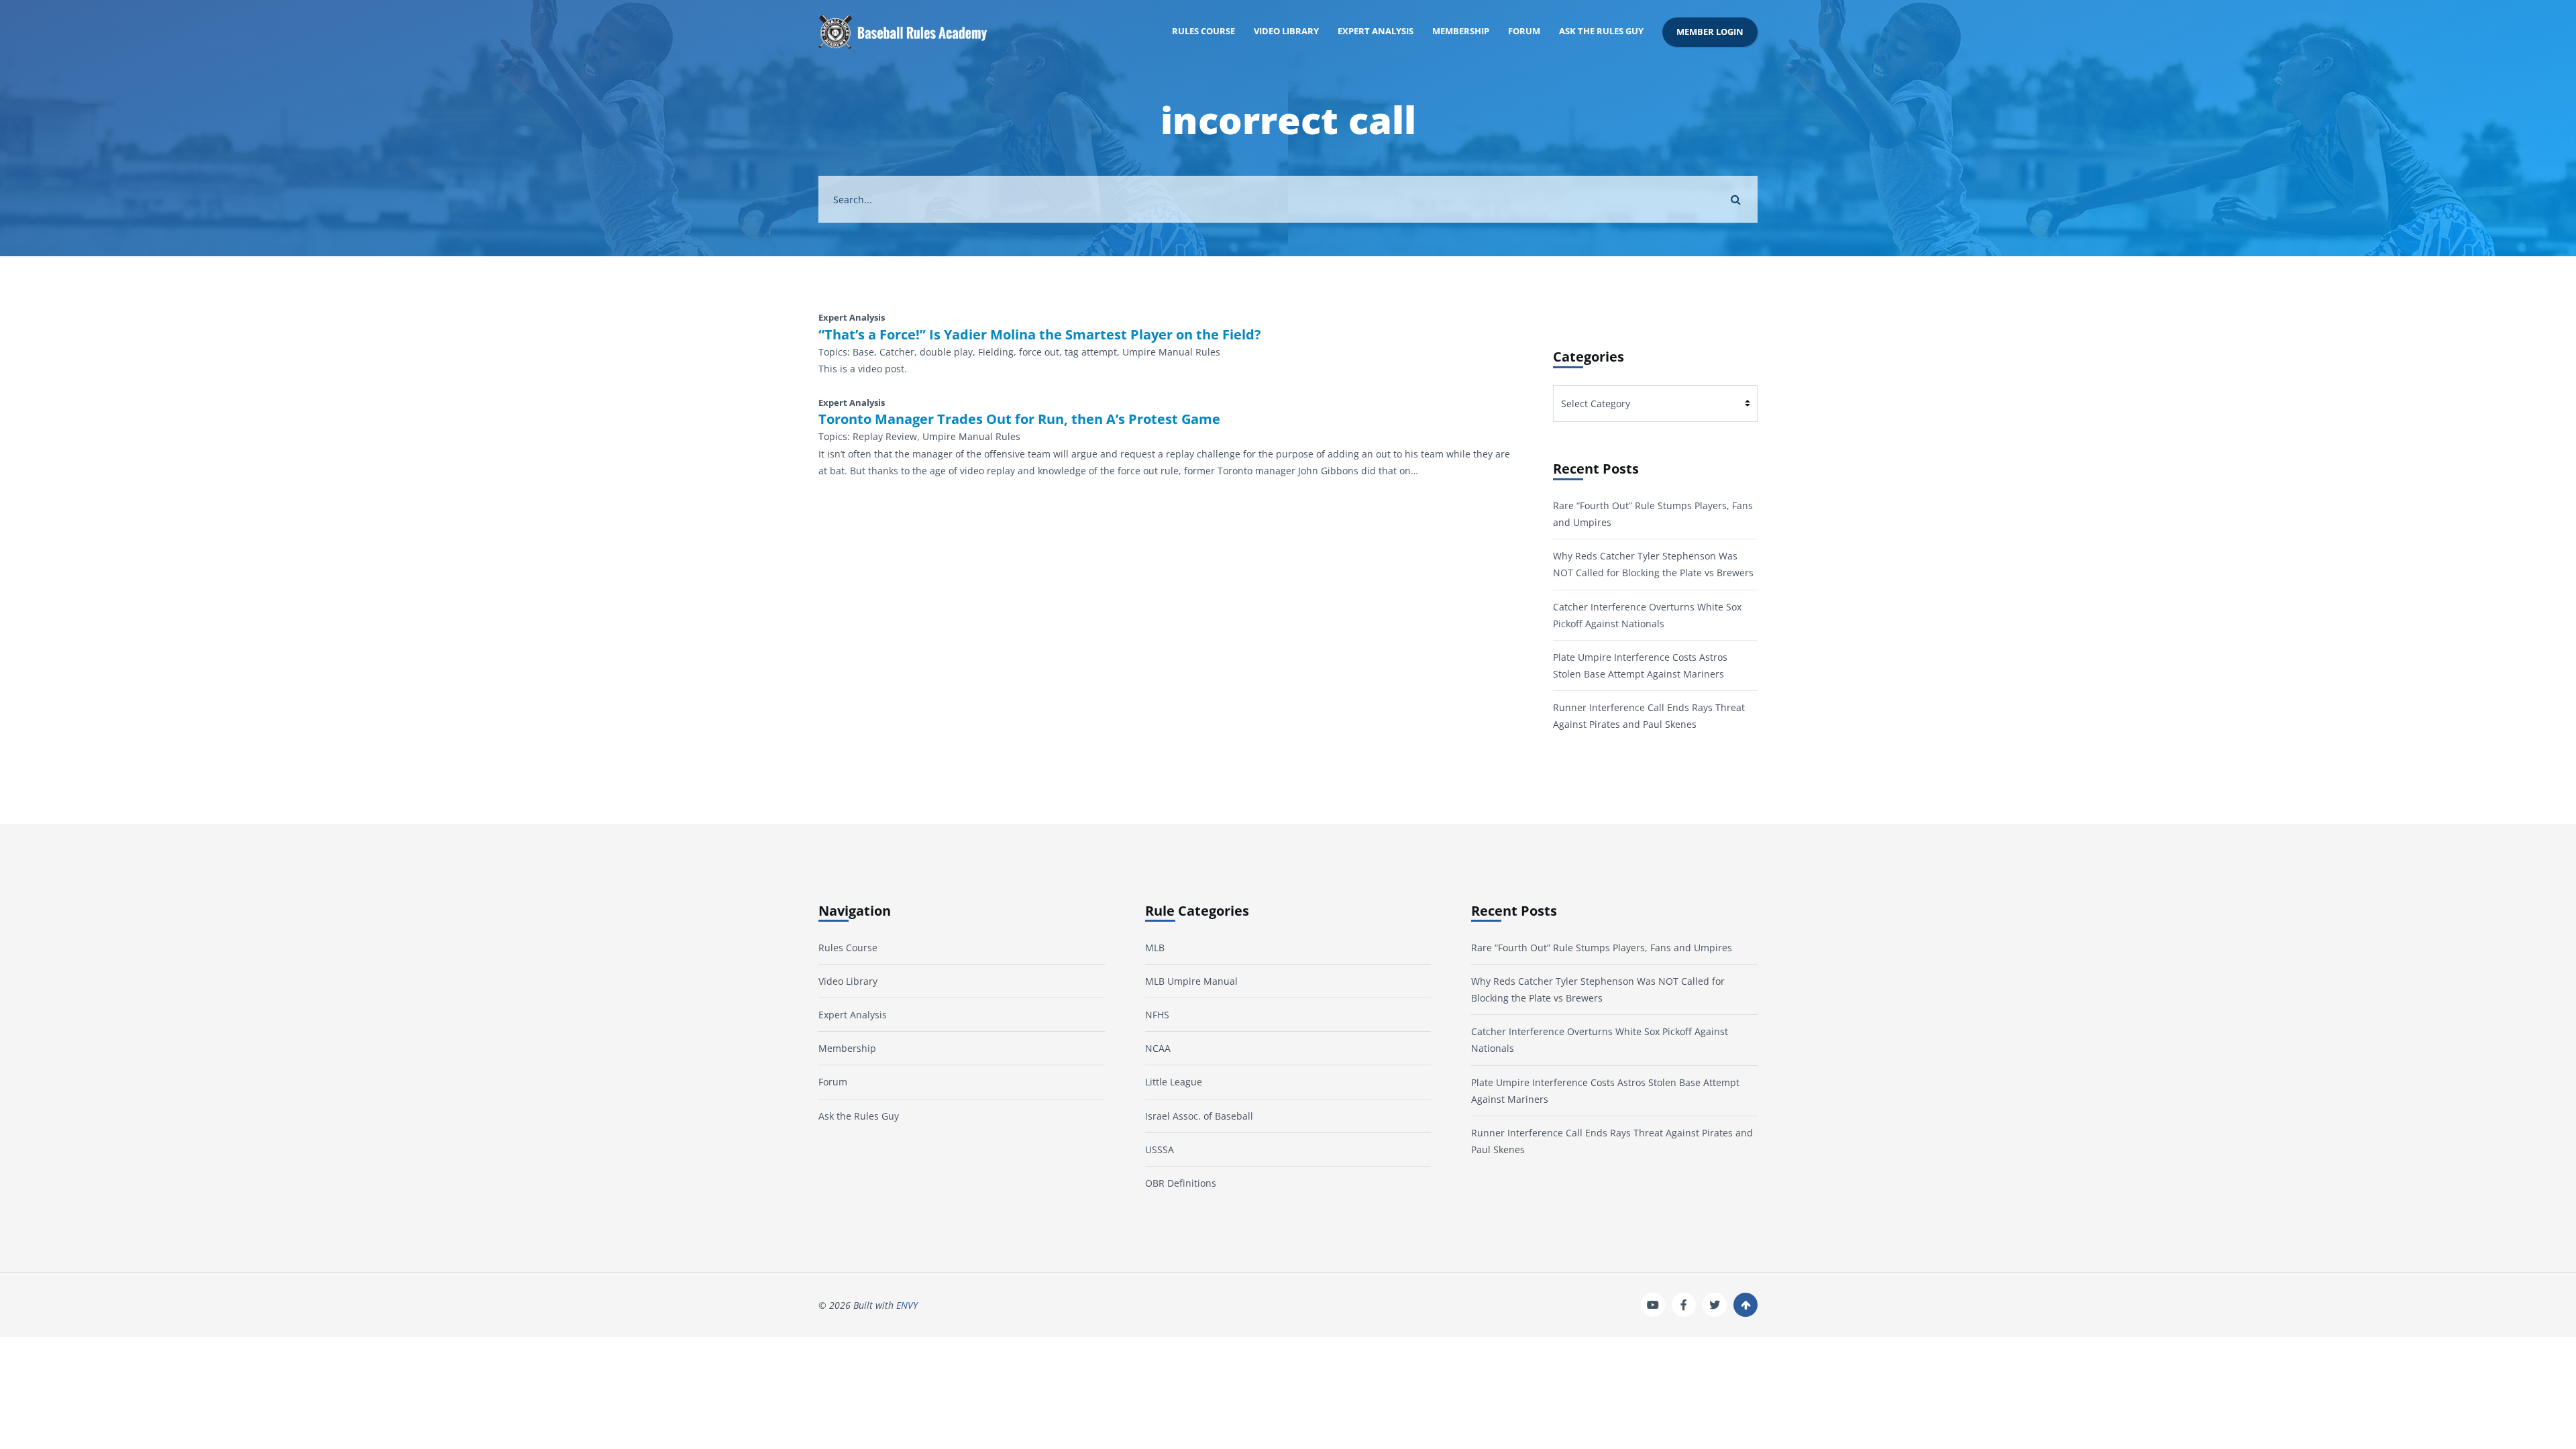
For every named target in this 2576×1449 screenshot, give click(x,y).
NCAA (1158, 1048)
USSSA (1160, 1149)
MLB (1155, 948)
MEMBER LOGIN (1710, 32)
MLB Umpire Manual (1191, 981)
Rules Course (1203, 31)
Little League (1174, 1082)
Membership (1461, 31)
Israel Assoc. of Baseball (1199, 1116)
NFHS (1157, 1015)
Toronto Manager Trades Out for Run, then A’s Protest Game (1019, 419)
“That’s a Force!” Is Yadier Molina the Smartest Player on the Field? (1040, 335)
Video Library (1286, 31)
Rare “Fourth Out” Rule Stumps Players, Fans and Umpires (1602, 948)
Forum (1524, 31)
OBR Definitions (1181, 1183)
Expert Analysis (1376, 31)
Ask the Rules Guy (1601, 31)
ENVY (907, 1305)
